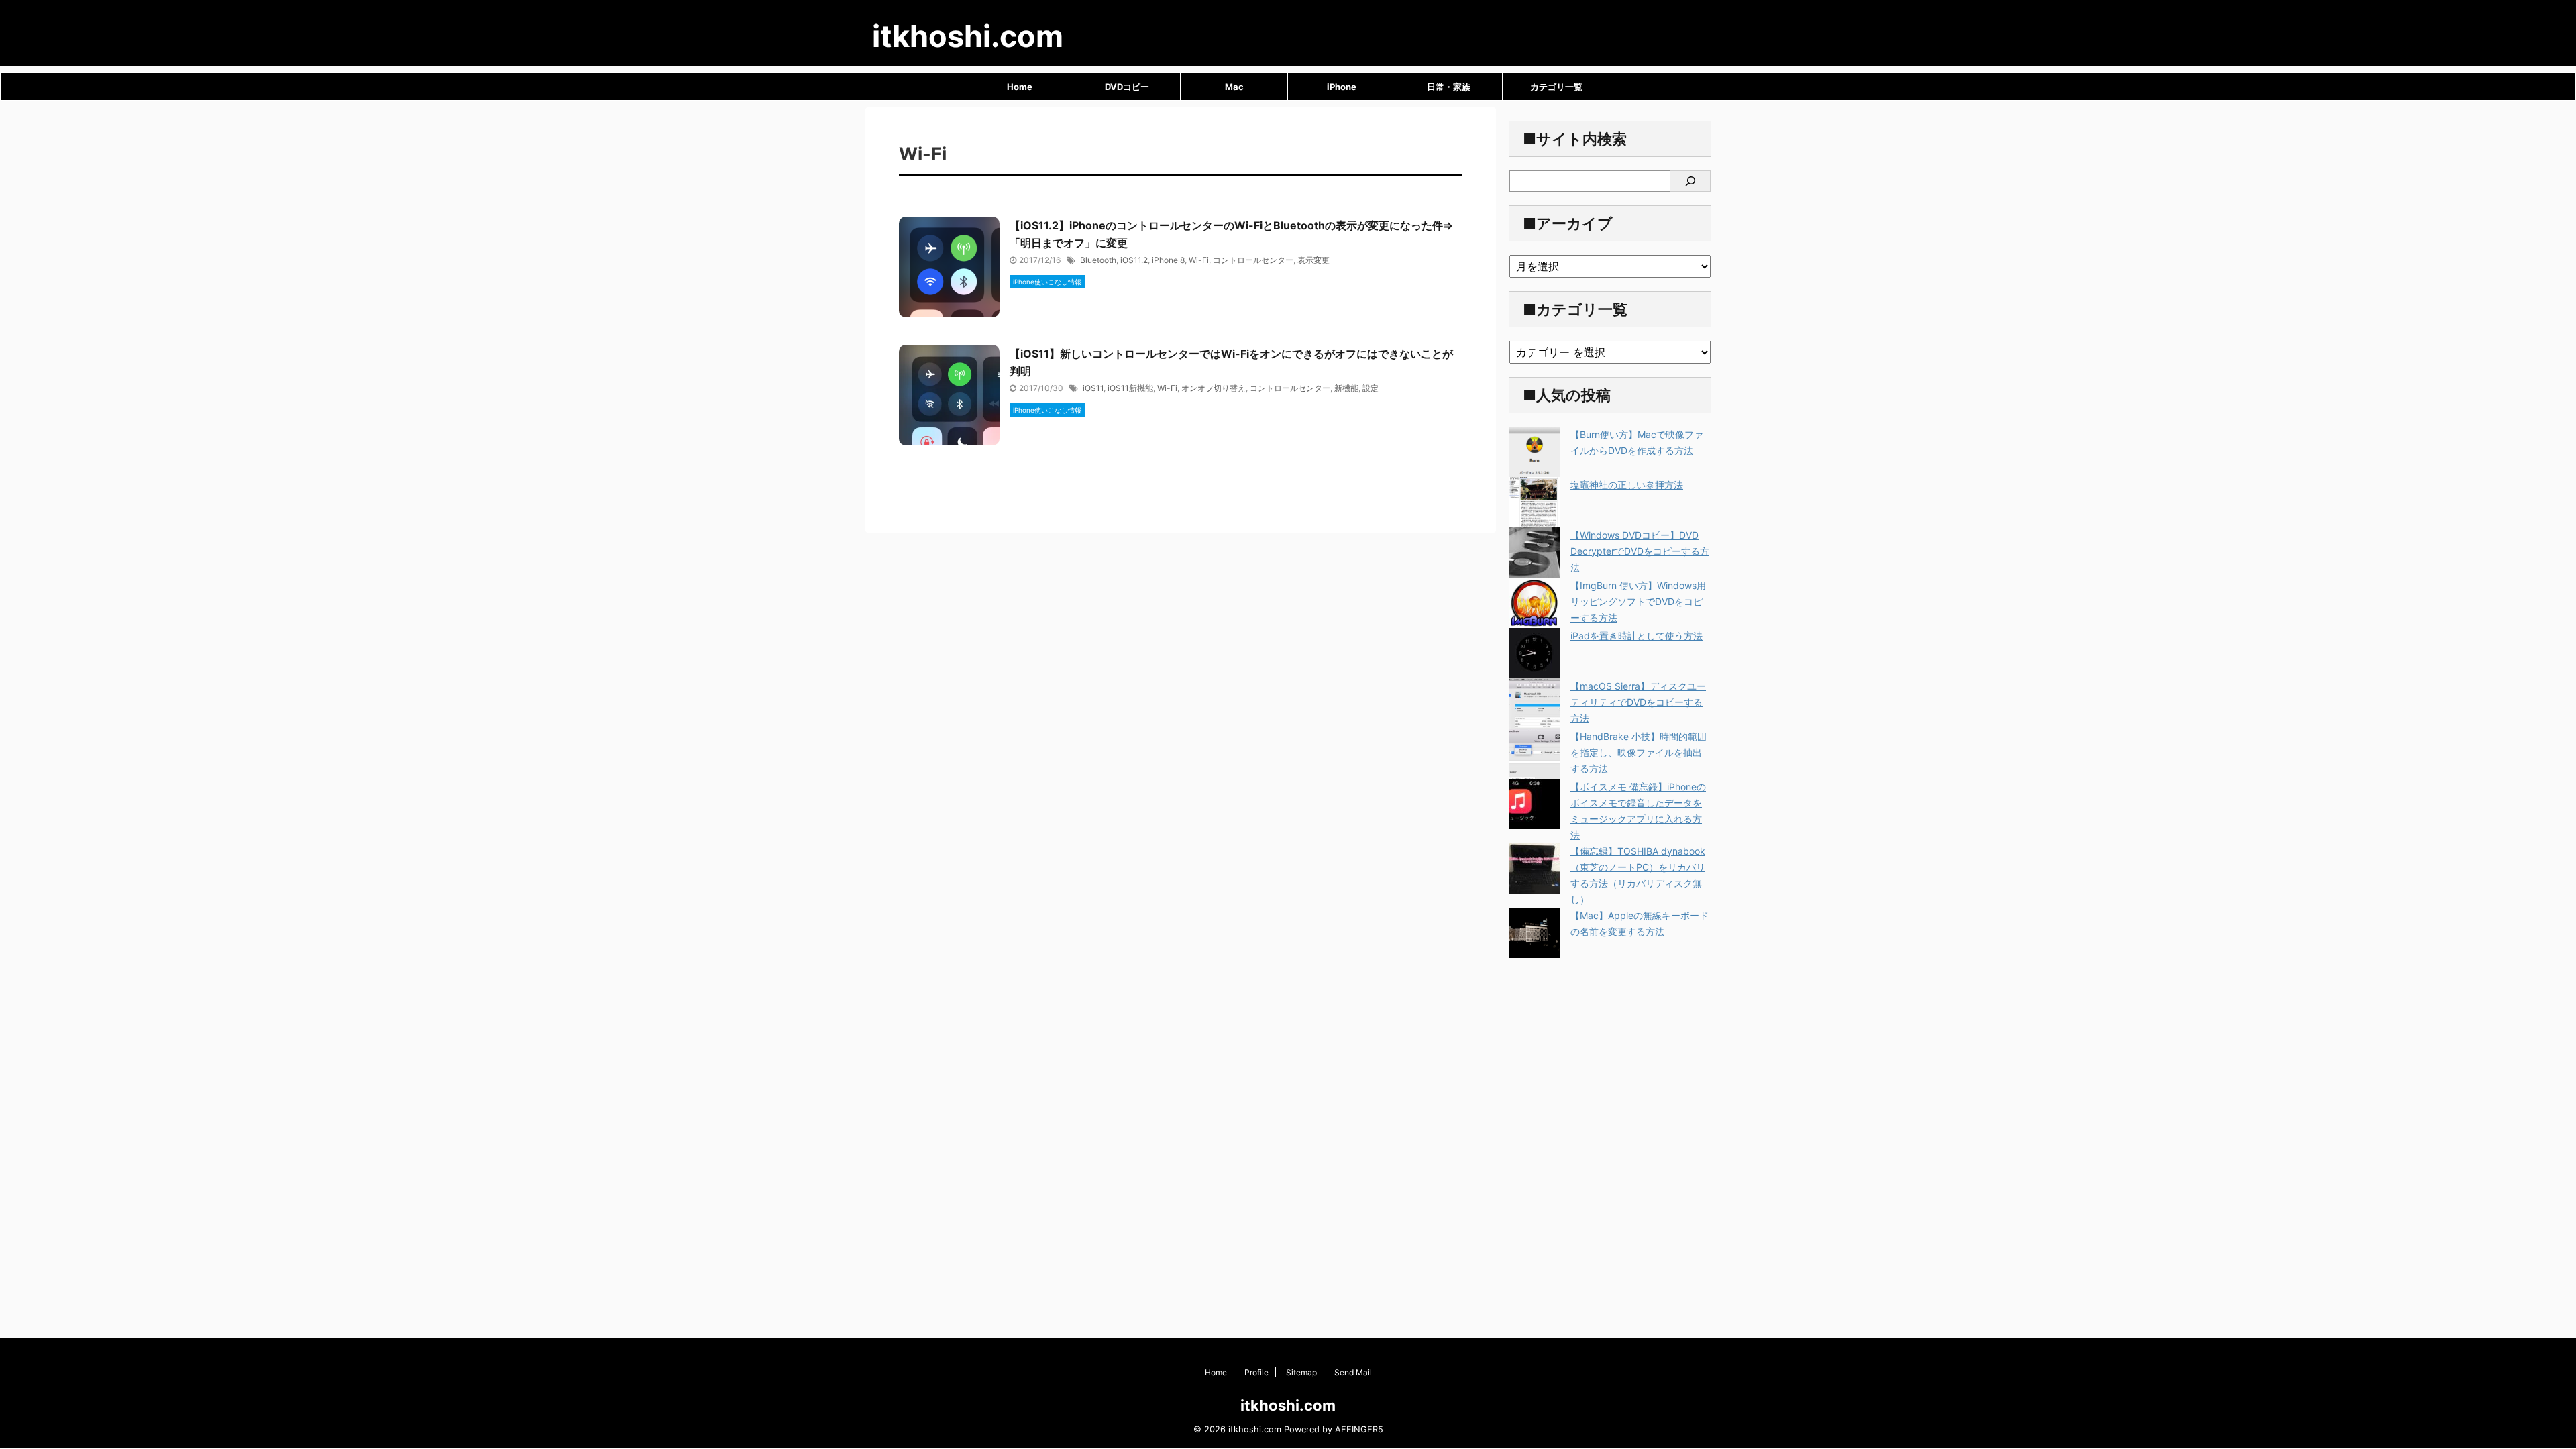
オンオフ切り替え (1214, 388)
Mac (1234, 87)
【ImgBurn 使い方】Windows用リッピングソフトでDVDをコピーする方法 (1638, 601)
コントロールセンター (1253, 260)
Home (1020, 87)
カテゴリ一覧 (1556, 87)
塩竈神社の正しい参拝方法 (1627, 485)
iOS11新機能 (1130, 388)
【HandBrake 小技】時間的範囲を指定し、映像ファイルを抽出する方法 (1639, 752)
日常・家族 (1449, 87)
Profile (1256, 1372)
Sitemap (1301, 1372)
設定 (1371, 388)
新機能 (1346, 388)
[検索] (1690, 181)
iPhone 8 (1168, 260)
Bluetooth (1098, 260)
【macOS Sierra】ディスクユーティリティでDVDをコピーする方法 (1638, 702)
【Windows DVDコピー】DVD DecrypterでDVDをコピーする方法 (1640, 551)
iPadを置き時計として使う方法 (1636, 636)
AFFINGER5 (1359, 1429)
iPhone (1342, 87)
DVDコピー (1127, 87)
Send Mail (1353, 1372)
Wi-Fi (1199, 260)
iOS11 (1093, 388)
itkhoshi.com (968, 36)
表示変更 (1313, 260)
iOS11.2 (1134, 260)
